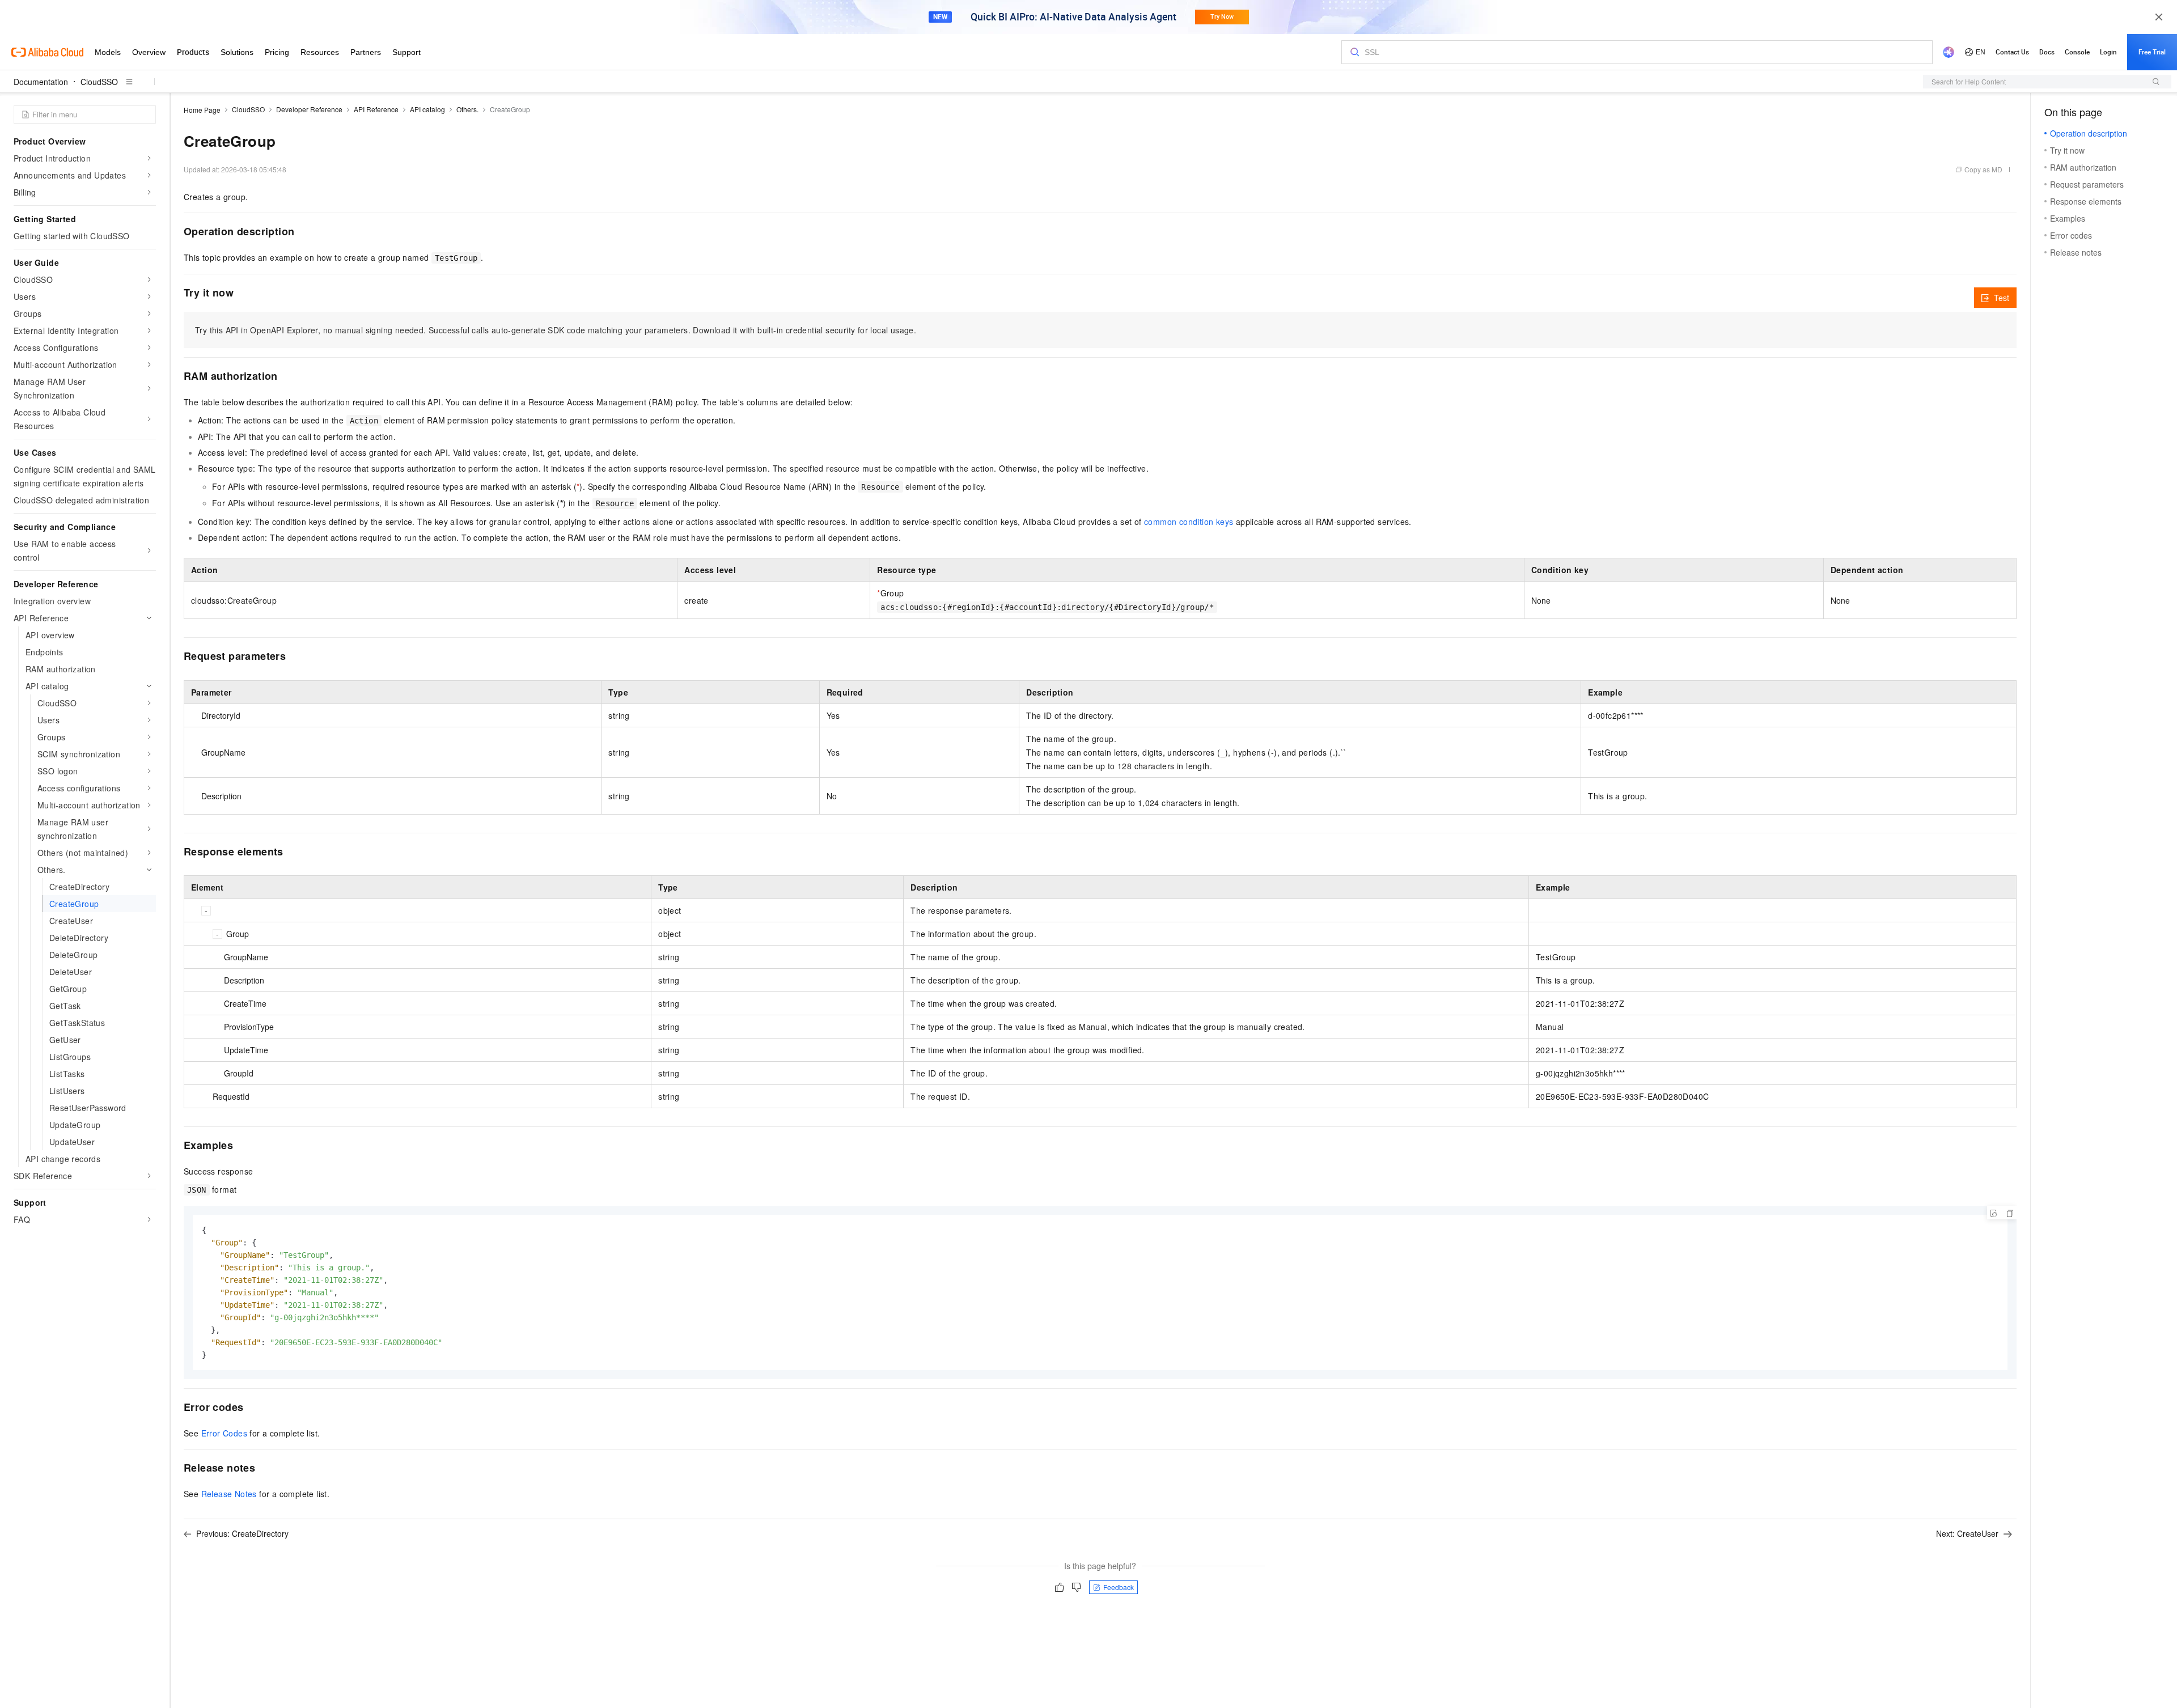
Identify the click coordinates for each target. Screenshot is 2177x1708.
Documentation (41, 82)
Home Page (202, 110)
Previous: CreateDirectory (242, 1533)
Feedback (1119, 1587)
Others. (467, 109)
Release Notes (229, 1494)
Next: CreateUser (1967, 1533)
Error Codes (224, 1433)
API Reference (376, 109)
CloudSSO (99, 82)
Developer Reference (309, 109)
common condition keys (1189, 522)
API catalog (427, 109)
